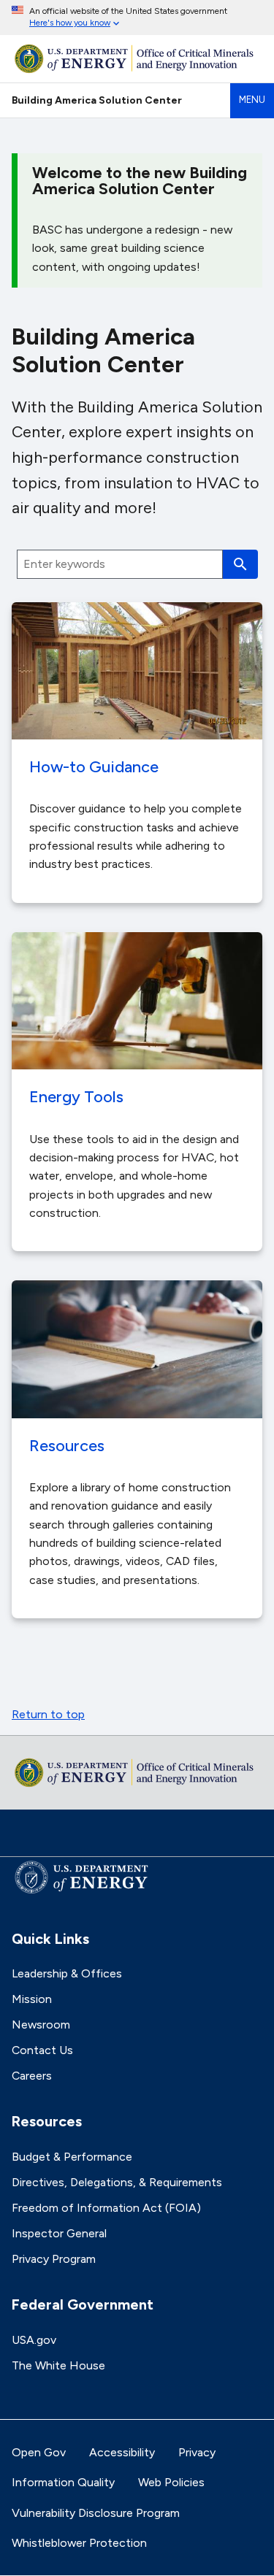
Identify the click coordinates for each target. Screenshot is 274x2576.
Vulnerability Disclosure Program (96, 2513)
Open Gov (39, 2452)
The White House (58, 2365)
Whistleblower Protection (79, 2543)
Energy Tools (76, 1096)
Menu (252, 100)
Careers (32, 2076)
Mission (32, 1999)
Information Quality (63, 2482)
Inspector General (59, 2233)
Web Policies (171, 2482)
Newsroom (41, 2025)
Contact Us (42, 2050)
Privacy (197, 2452)
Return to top (48, 1714)
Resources (67, 1445)
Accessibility (122, 2452)
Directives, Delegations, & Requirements (117, 2182)
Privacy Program (54, 2259)
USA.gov (34, 2340)
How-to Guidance (94, 766)
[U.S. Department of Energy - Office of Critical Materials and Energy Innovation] (137, 59)
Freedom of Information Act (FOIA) (106, 2208)
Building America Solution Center (97, 100)
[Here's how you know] (137, 18)
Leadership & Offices (67, 1973)
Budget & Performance (72, 2157)
